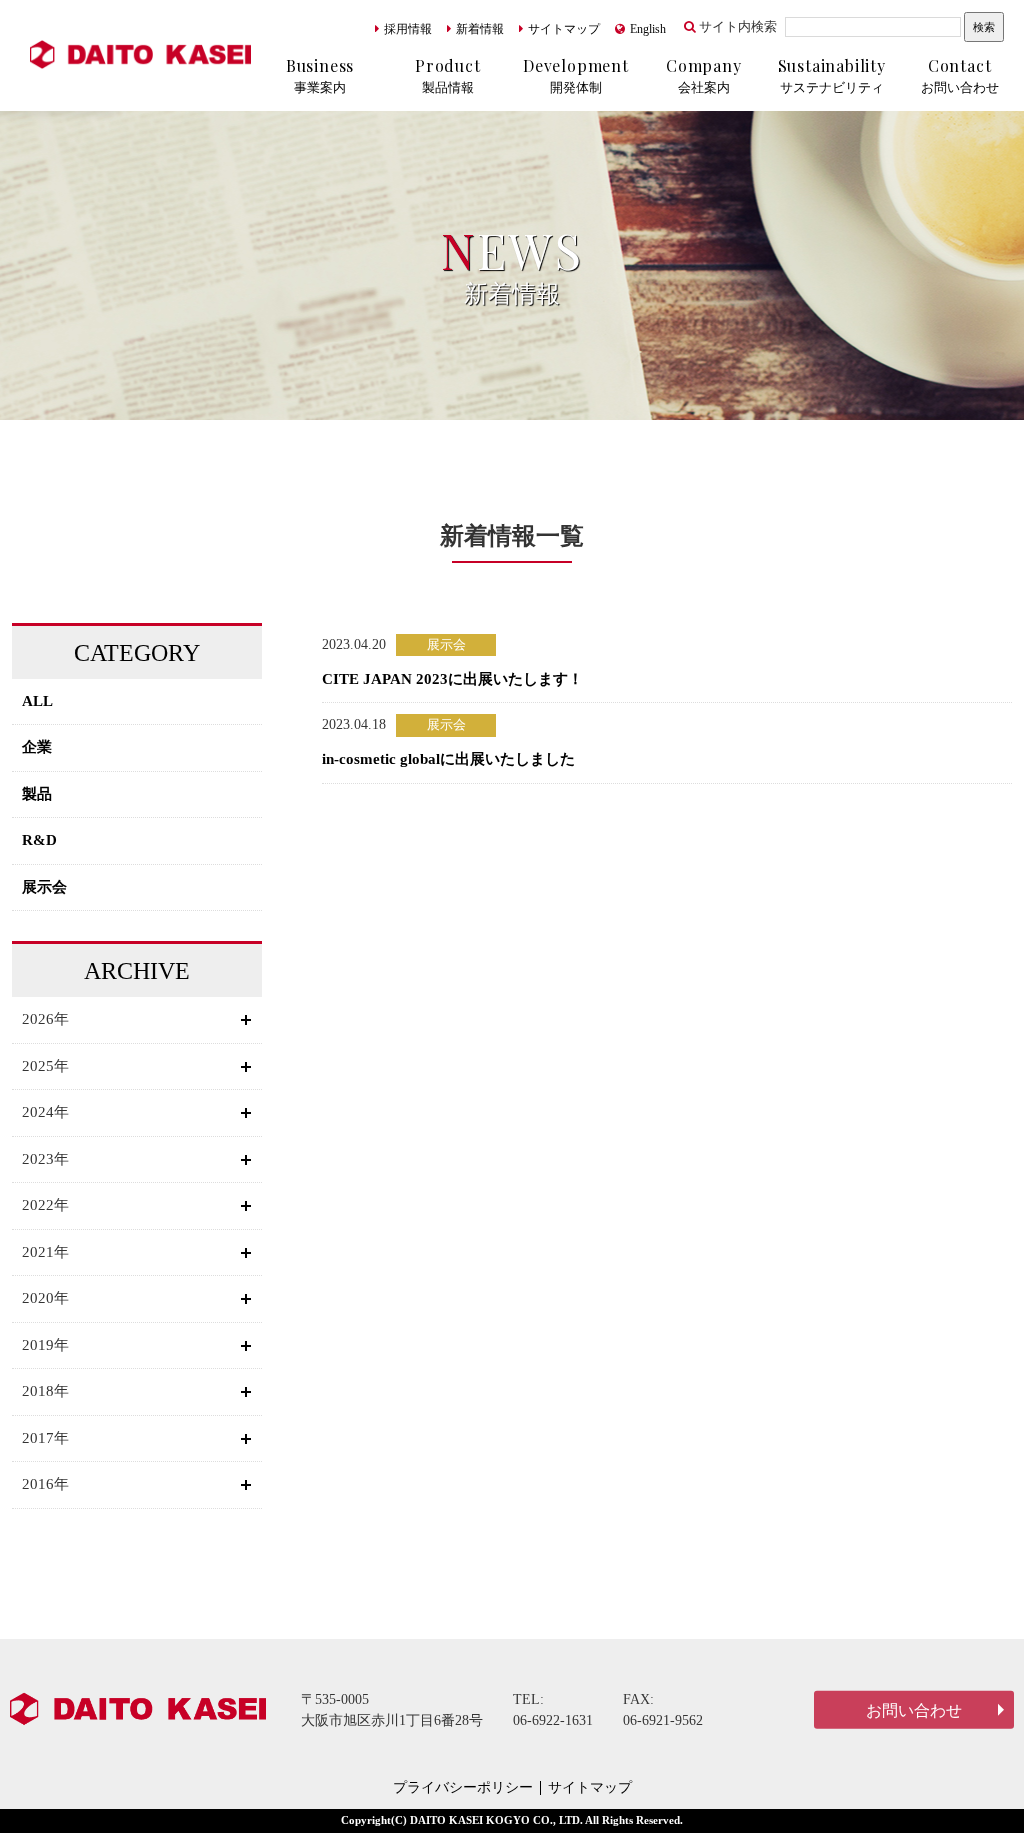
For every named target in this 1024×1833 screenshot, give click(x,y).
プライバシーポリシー (463, 1788)
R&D (39, 840)
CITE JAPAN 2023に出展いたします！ (452, 679)
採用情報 (408, 29)
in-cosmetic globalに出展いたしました (448, 759)
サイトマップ (564, 29)
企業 (37, 747)
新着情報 (480, 29)
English (648, 29)
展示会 (44, 887)
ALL (37, 701)
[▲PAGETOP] (974, 1783)
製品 (37, 794)
